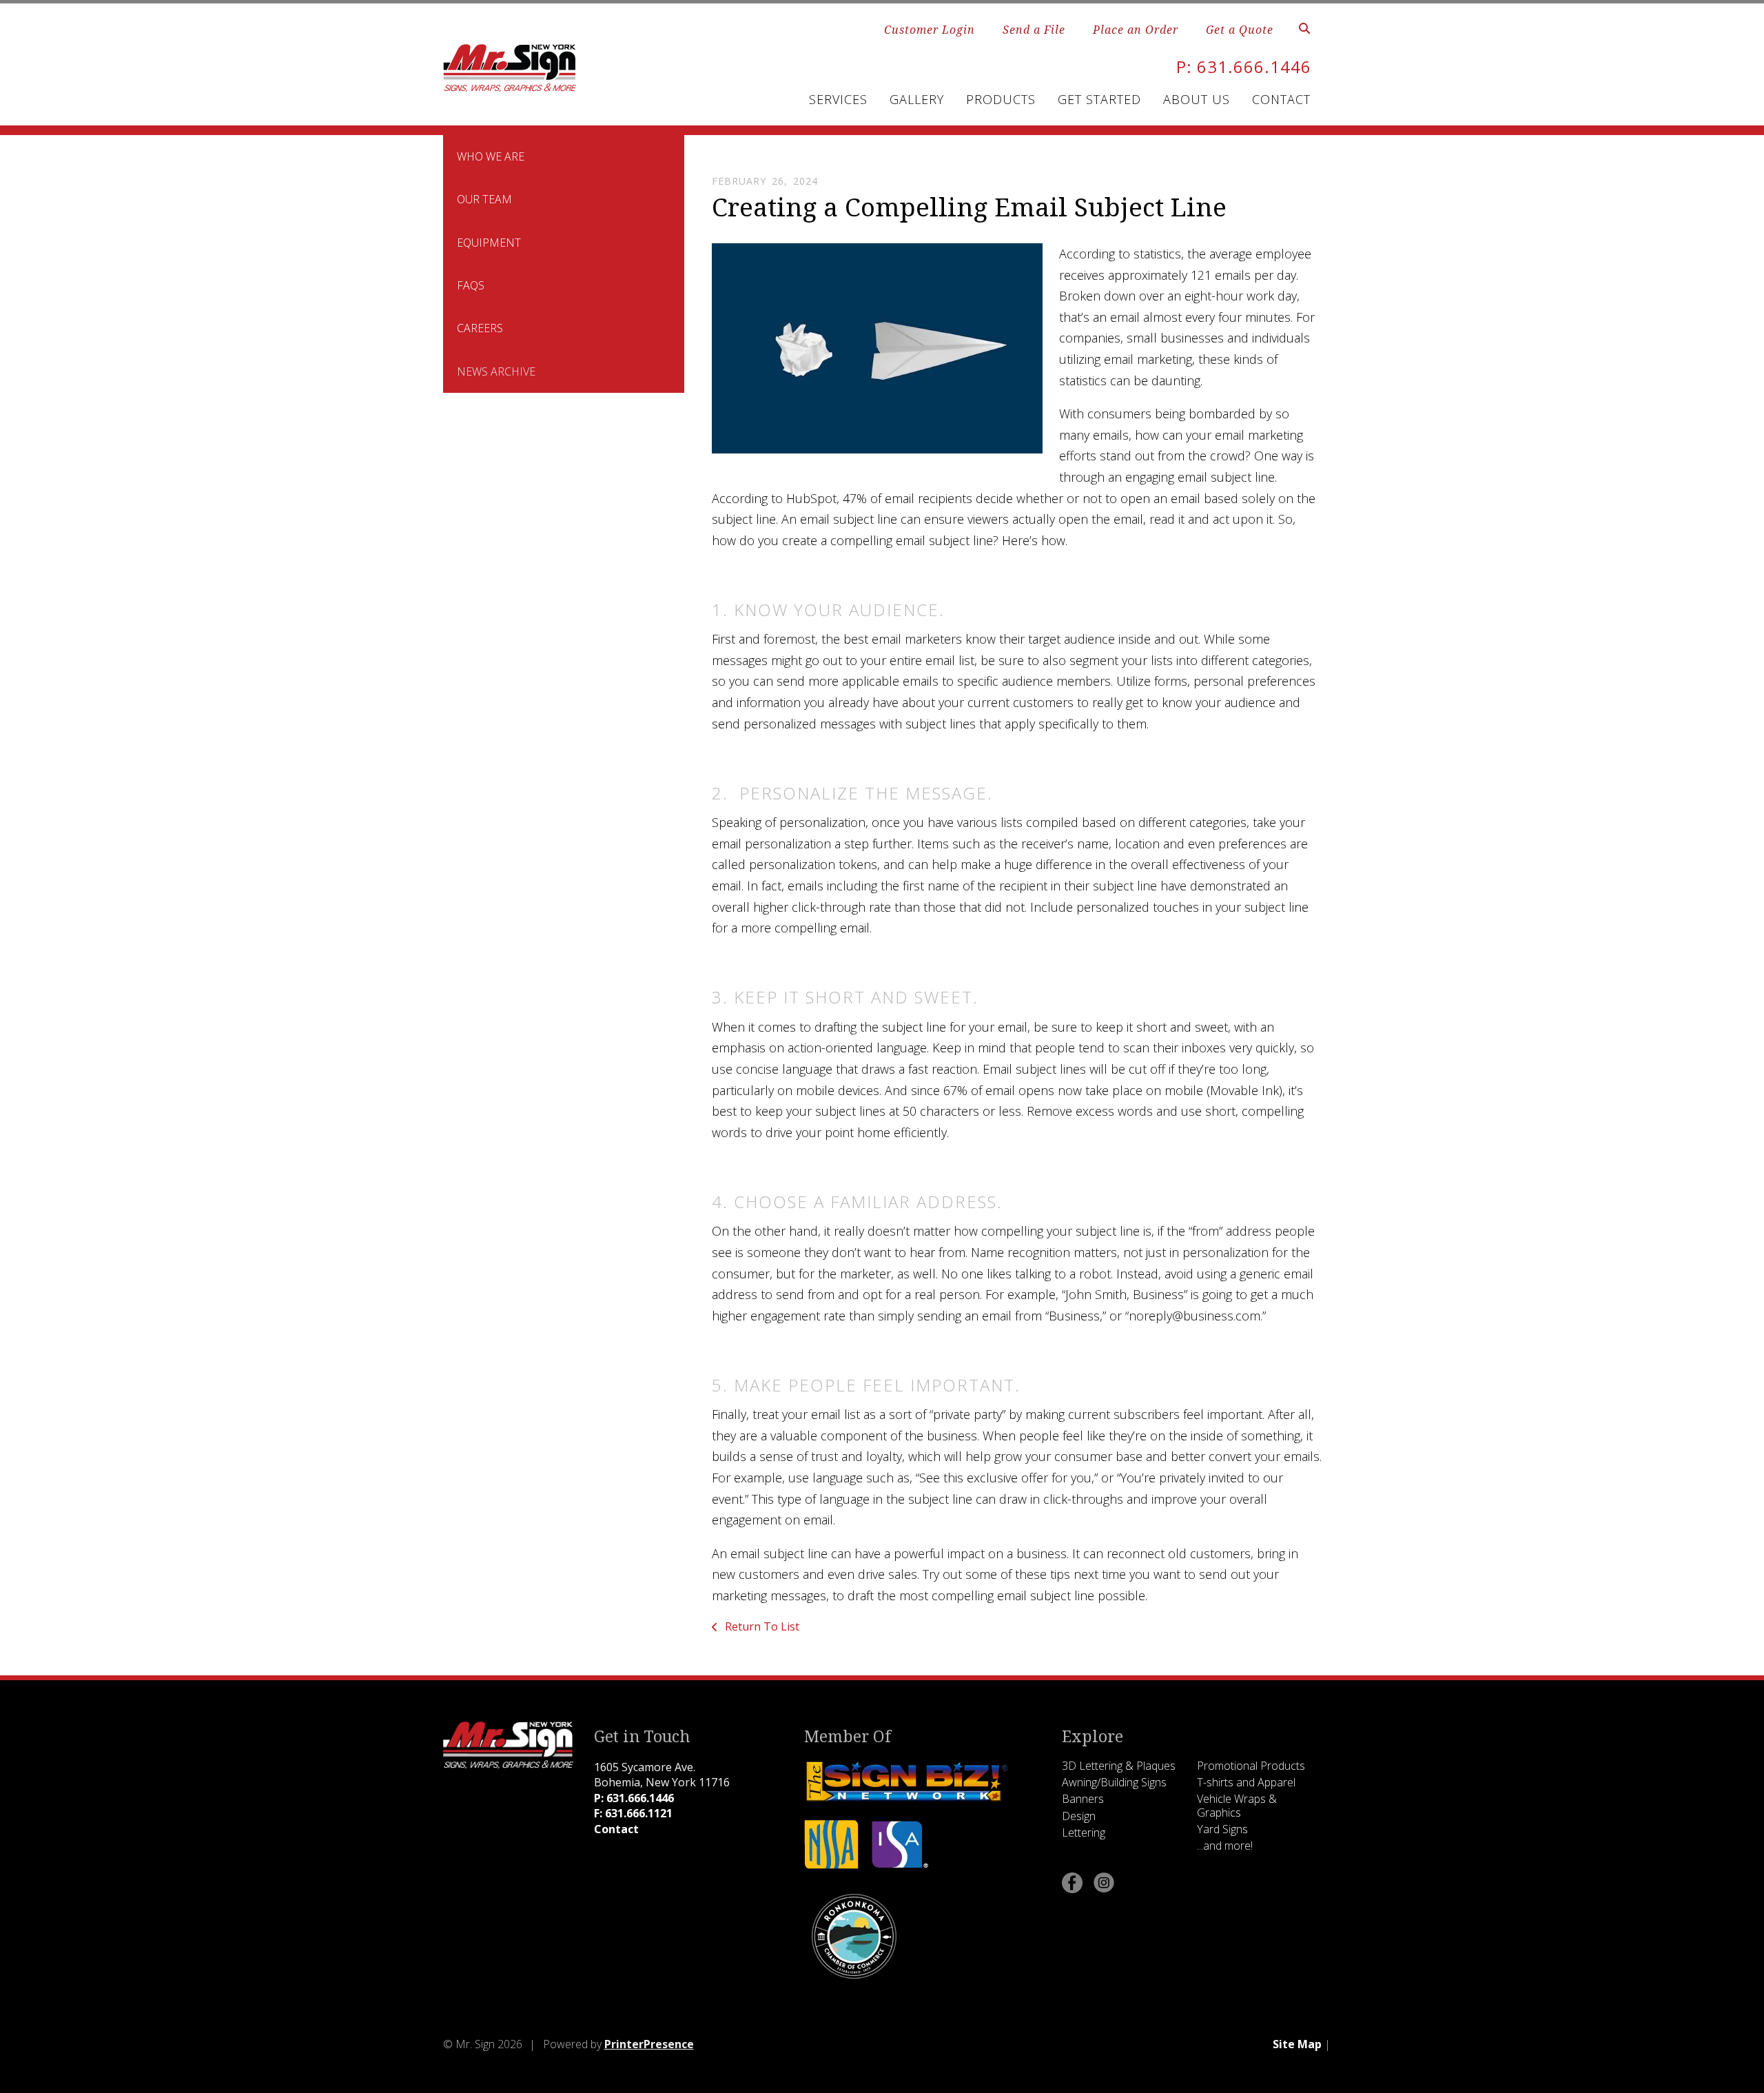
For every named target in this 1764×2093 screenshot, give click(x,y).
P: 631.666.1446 (1244, 67)
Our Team (484, 199)
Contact (1281, 99)
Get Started (1099, 99)
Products (1001, 99)
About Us (1197, 99)
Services (838, 99)
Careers (480, 328)
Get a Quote (1240, 30)
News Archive (496, 371)
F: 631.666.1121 (633, 1813)
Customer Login (930, 30)
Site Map (1297, 2044)
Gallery (917, 99)
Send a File (1034, 30)
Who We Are (491, 156)
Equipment (489, 243)
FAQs (471, 285)
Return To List (761, 1626)
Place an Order (1136, 30)
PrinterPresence (649, 2044)
